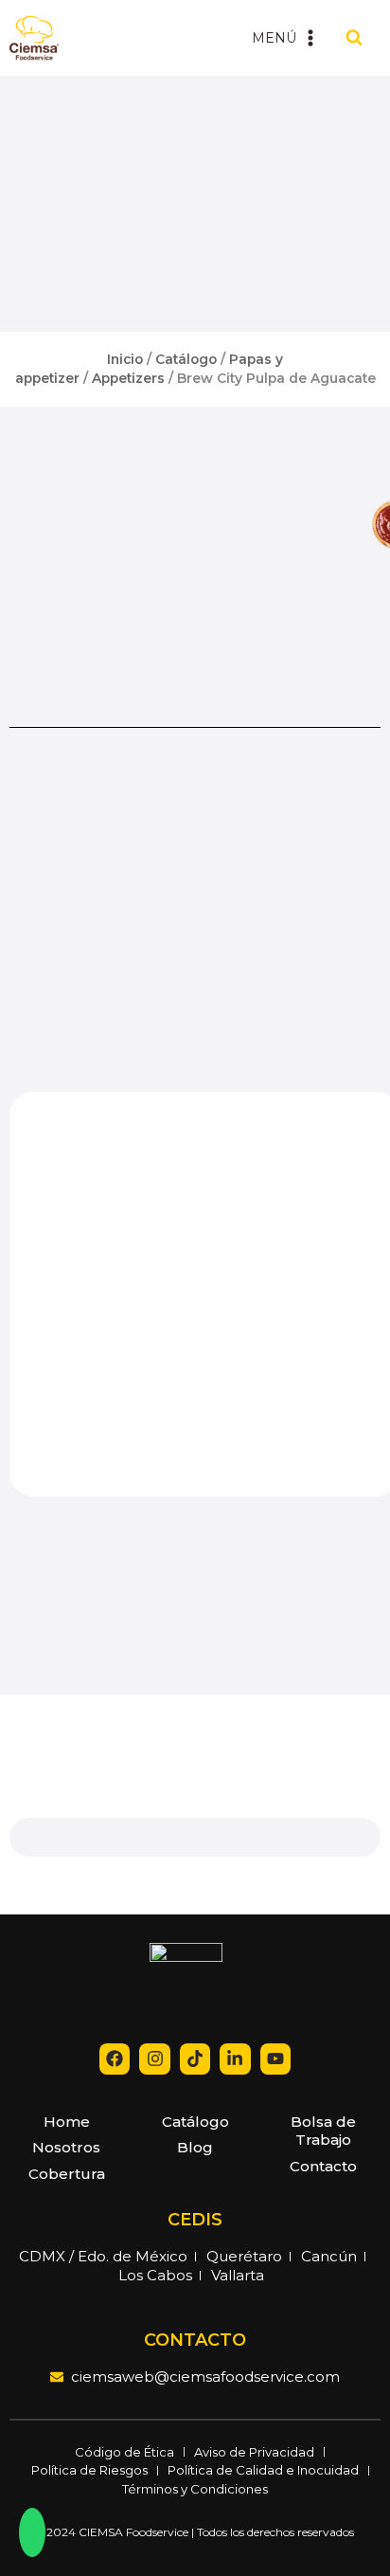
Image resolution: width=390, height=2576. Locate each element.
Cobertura (67, 2174)
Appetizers (128, 378)
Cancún (329, 2256)
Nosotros (66, 2147)
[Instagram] (154, 2059)
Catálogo (186, 359)
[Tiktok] (195, 2059)
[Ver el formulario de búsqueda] (354, 38)
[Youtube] (275, 2059)
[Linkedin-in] (235, 2059)
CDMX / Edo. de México (103, 2256)
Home (67, 2122)
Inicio (125, 359)
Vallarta (238, 2275)
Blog (195, 2147)
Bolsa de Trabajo (323, 2131)
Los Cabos (155, 2275)
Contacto (323, 2166)
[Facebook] (115, 2059)
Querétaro (244, 2256)
